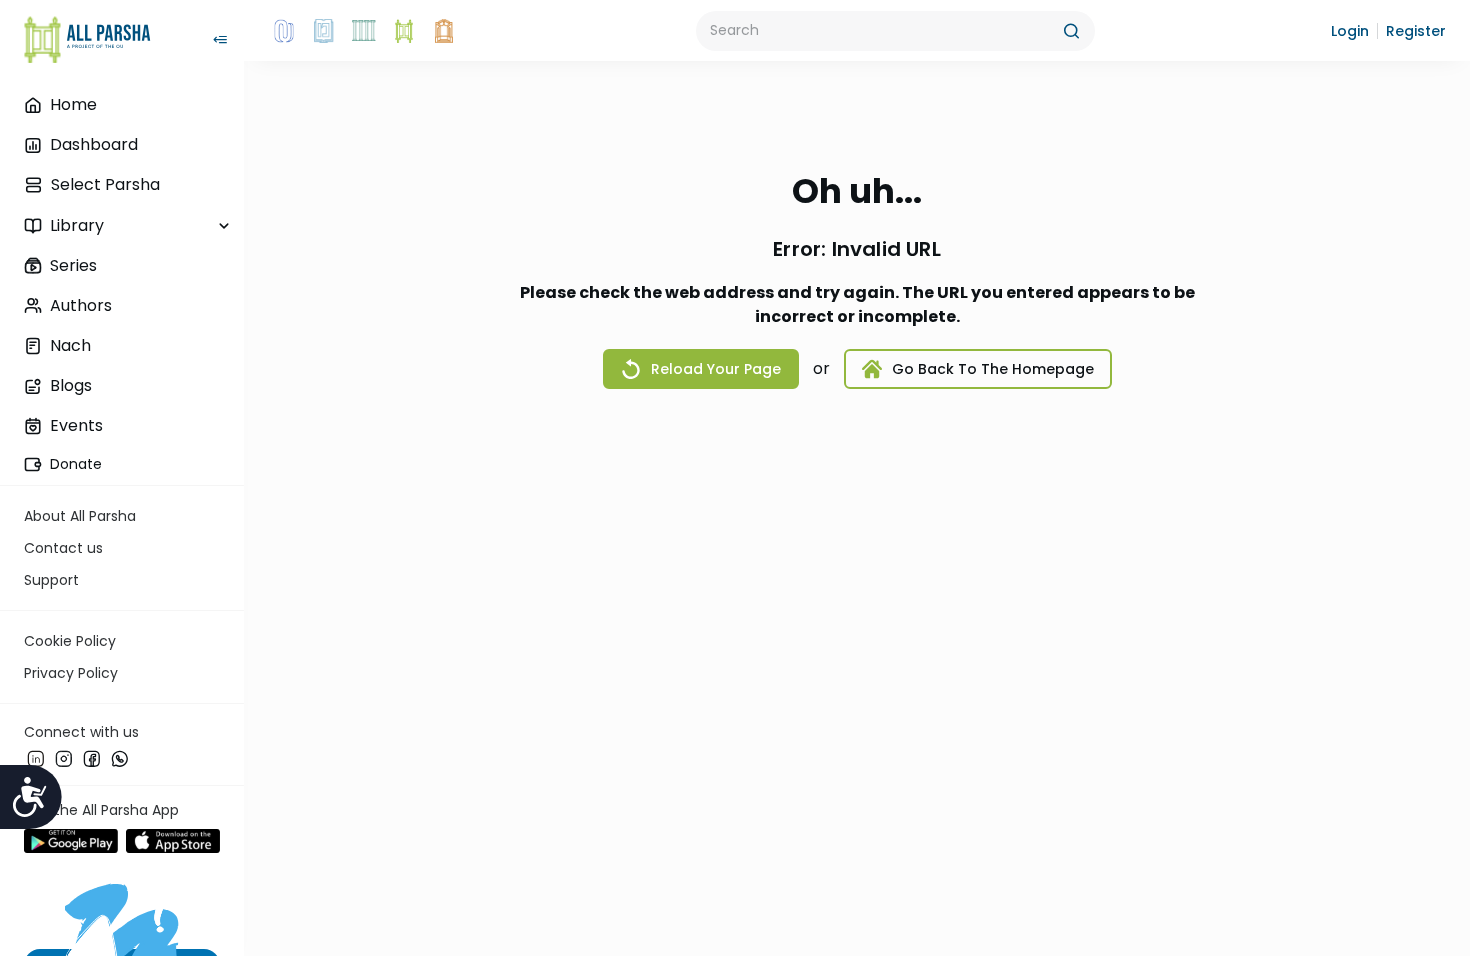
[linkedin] (36, 759)
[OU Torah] (284, 31)
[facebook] (92, 759)
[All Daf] (444, 31)
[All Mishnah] (324, 31)
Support (51, 580)
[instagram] (64, 759)
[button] (1350, 31)
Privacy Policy (71, 673)
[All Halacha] (364, 31)
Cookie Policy (70, 641)
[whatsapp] (120, 759)
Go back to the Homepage (993, 369)
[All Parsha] (404, 31)
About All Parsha (80, 516)
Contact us (63, 548)
